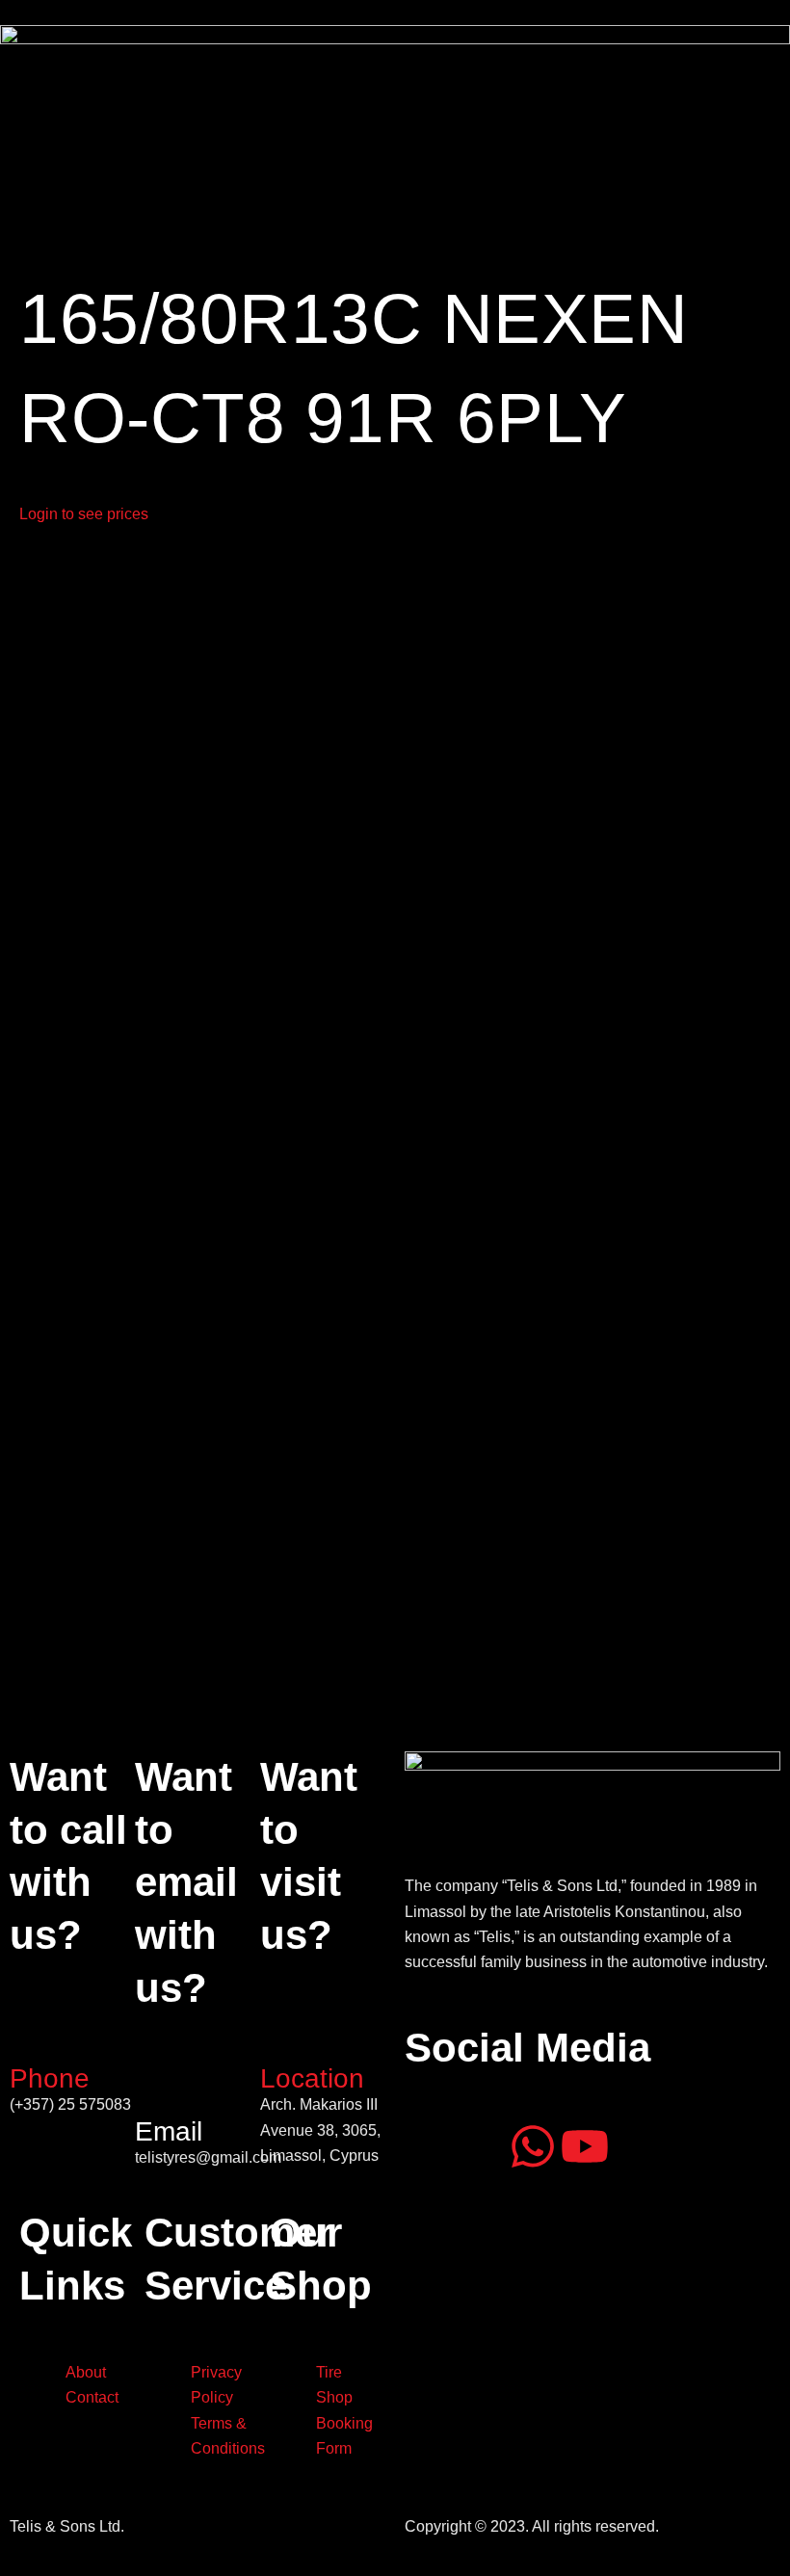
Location (312, 2078)
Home (33, 192)
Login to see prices (84, 514)
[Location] (284, 2034)
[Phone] (34, 2034)
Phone (50, 2078)
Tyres (182, 192)
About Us (108, 192)
